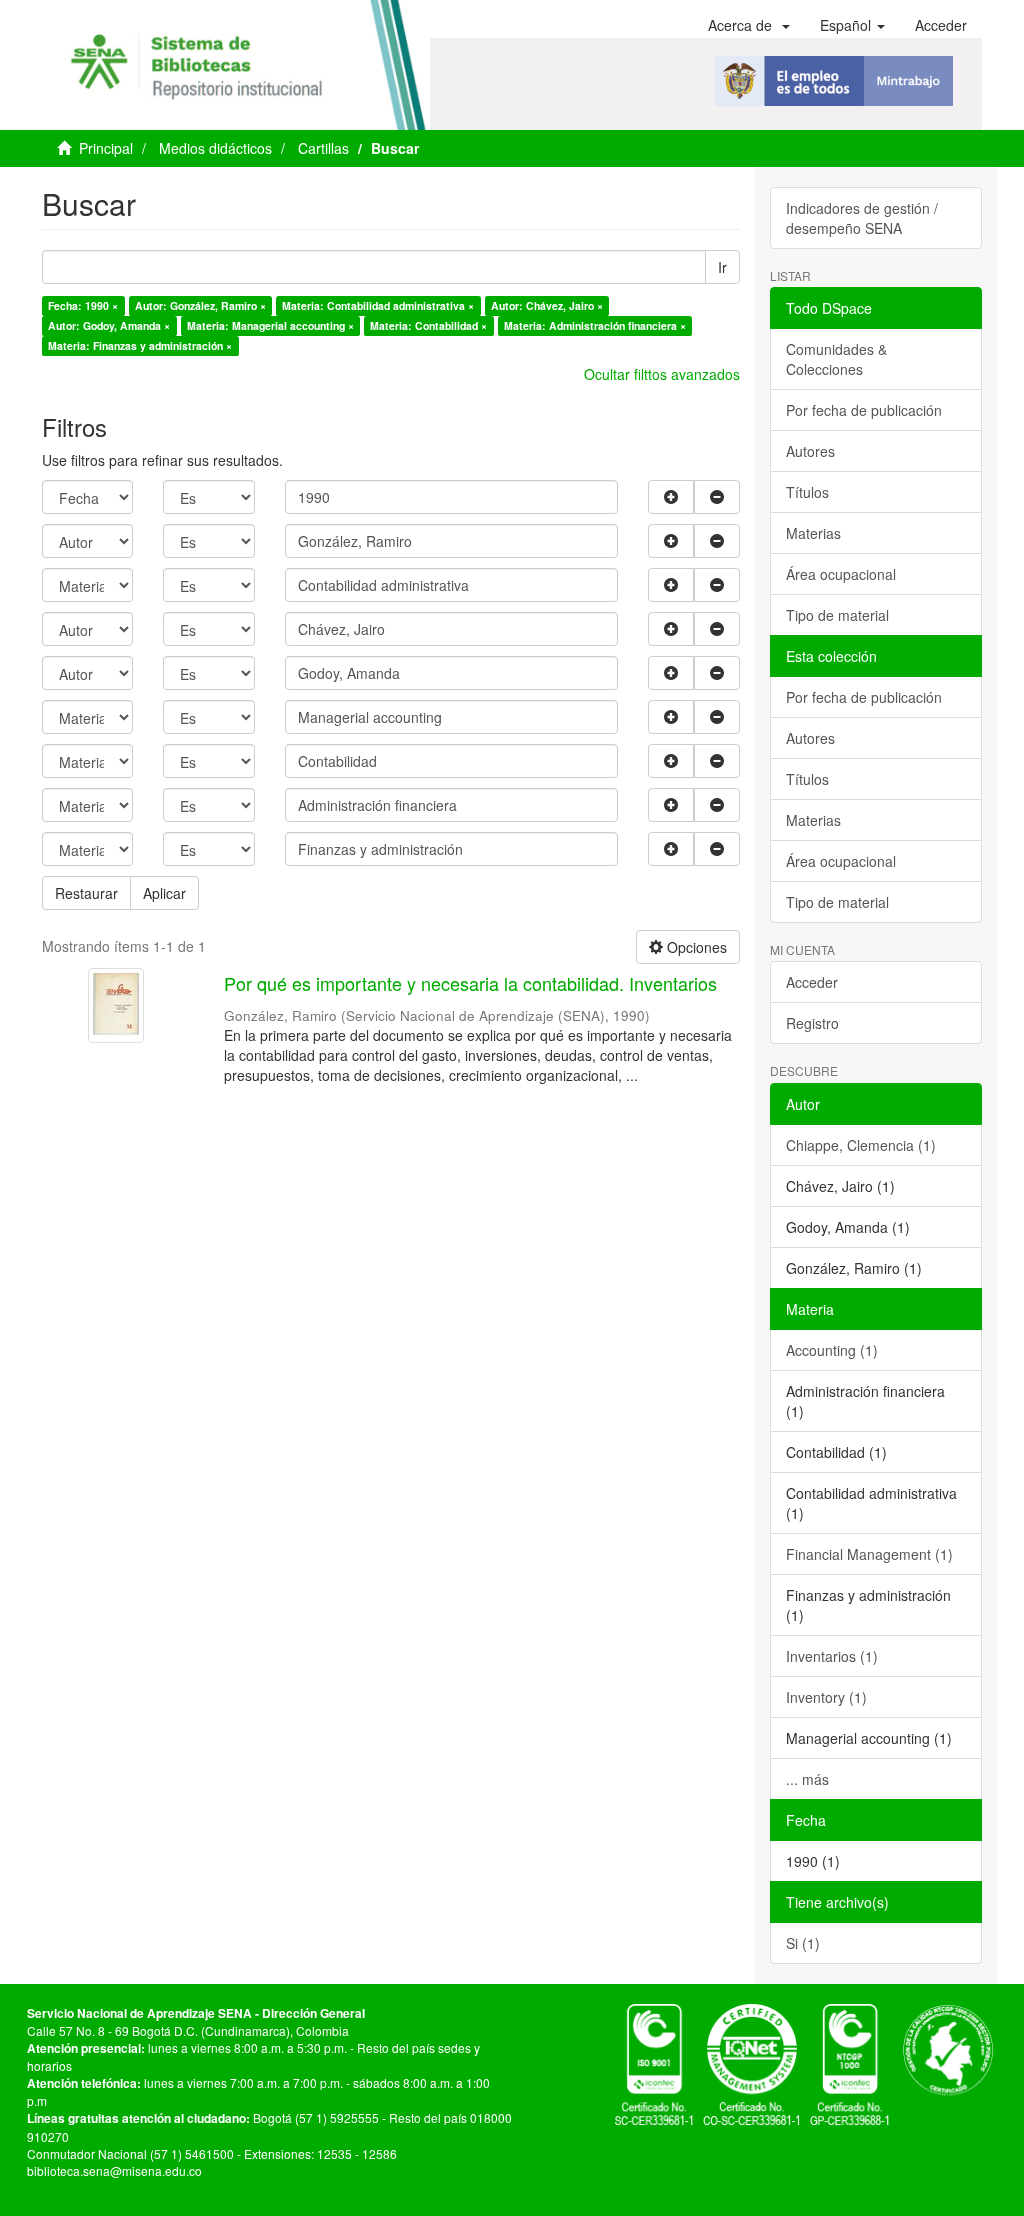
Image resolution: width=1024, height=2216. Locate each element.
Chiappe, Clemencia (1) (861, 1145)
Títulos (807, 492)
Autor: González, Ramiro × (200, 305)
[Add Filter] (671, 497)
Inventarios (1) (832, 1656)
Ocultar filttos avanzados (662, 374)
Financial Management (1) (869, 1554)
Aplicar (164, 893)
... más (807, 1779)
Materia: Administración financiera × (595, 325)
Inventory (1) (826, 1697)
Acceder (812, 982)
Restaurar (86, 893)
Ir (722, 267)
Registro (812, 1023)
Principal (106, 148)
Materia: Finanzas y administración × (140, 345)
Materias (813, 533)
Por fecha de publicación (864, 410)
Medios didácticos (215, 148)
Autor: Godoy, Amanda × (109, 325)
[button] (749, 25)
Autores (810, 451)
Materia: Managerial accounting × (270, 325)
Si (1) (803, 1943)
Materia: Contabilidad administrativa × (378, 305)
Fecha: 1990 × (83, 305)
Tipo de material (837, 615)
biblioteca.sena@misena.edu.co (114, 2170)
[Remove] (717, 497)
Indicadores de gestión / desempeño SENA (862, 218)
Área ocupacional (841, 574)
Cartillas (323, 148)
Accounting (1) (832, 1350)
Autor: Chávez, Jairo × (547, 305)
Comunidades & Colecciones (836, 359)
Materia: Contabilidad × (428, 325)
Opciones (695, 947)
